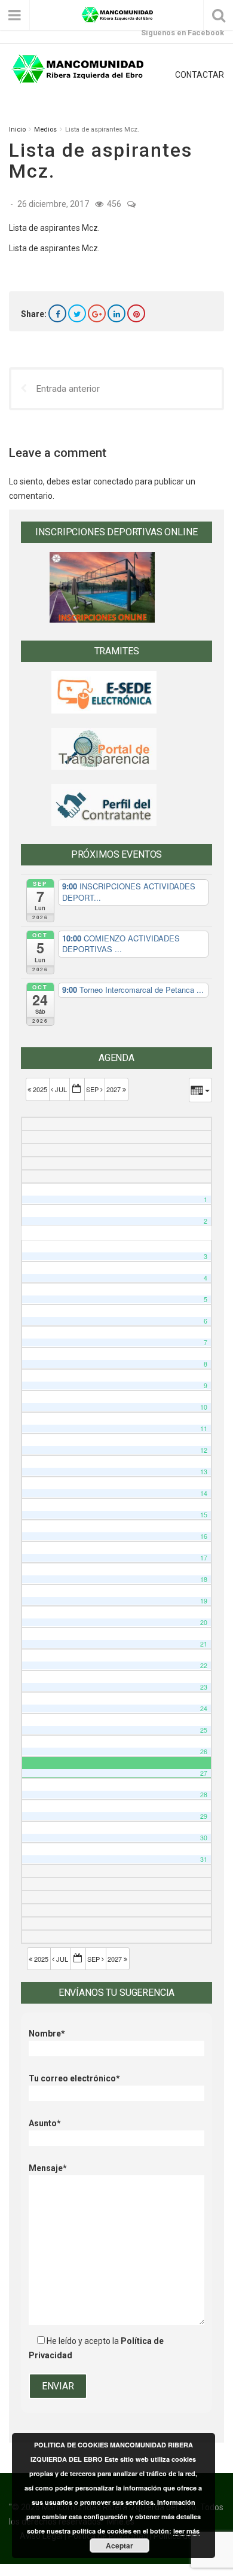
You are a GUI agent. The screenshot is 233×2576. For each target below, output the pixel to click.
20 (204, 1622)
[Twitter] (77, 313)
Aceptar (119, 2545)
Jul (61, 1089)
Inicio (17, 129)
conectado (113, 481)
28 (204, 1795)
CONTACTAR (200, 75)
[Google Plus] (97, 313)
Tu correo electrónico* (74, 2078)
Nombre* (47, 2034)
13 (204, 1472)
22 (204, 1665)
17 (204, 1558)
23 (204, 1687)
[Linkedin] (116, 313)
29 (204, 1816)
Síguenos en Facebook (183, 33)
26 (204, 1752)
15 (204, 1515)
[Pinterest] (136, 313)
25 (204, 1730)
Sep (93, 1089)
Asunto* (45, 2123)
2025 (40, 1089)
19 (204, 1601)
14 (204, 1493)
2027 (114, 1089)
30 (204, 1838)
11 (204, 1429)
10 (204, 1407)
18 (204, 1579)
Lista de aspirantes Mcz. (54, 228)
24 (204, 1708)
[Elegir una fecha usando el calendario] (77, 1089)
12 (204, 1450)
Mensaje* (48, 2168)
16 (204, 1536)
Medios (45, 129)
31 (204, 1859)
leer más (186, 2531)
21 (204, 1644)
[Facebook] (57, 313)
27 (204, 1773)
